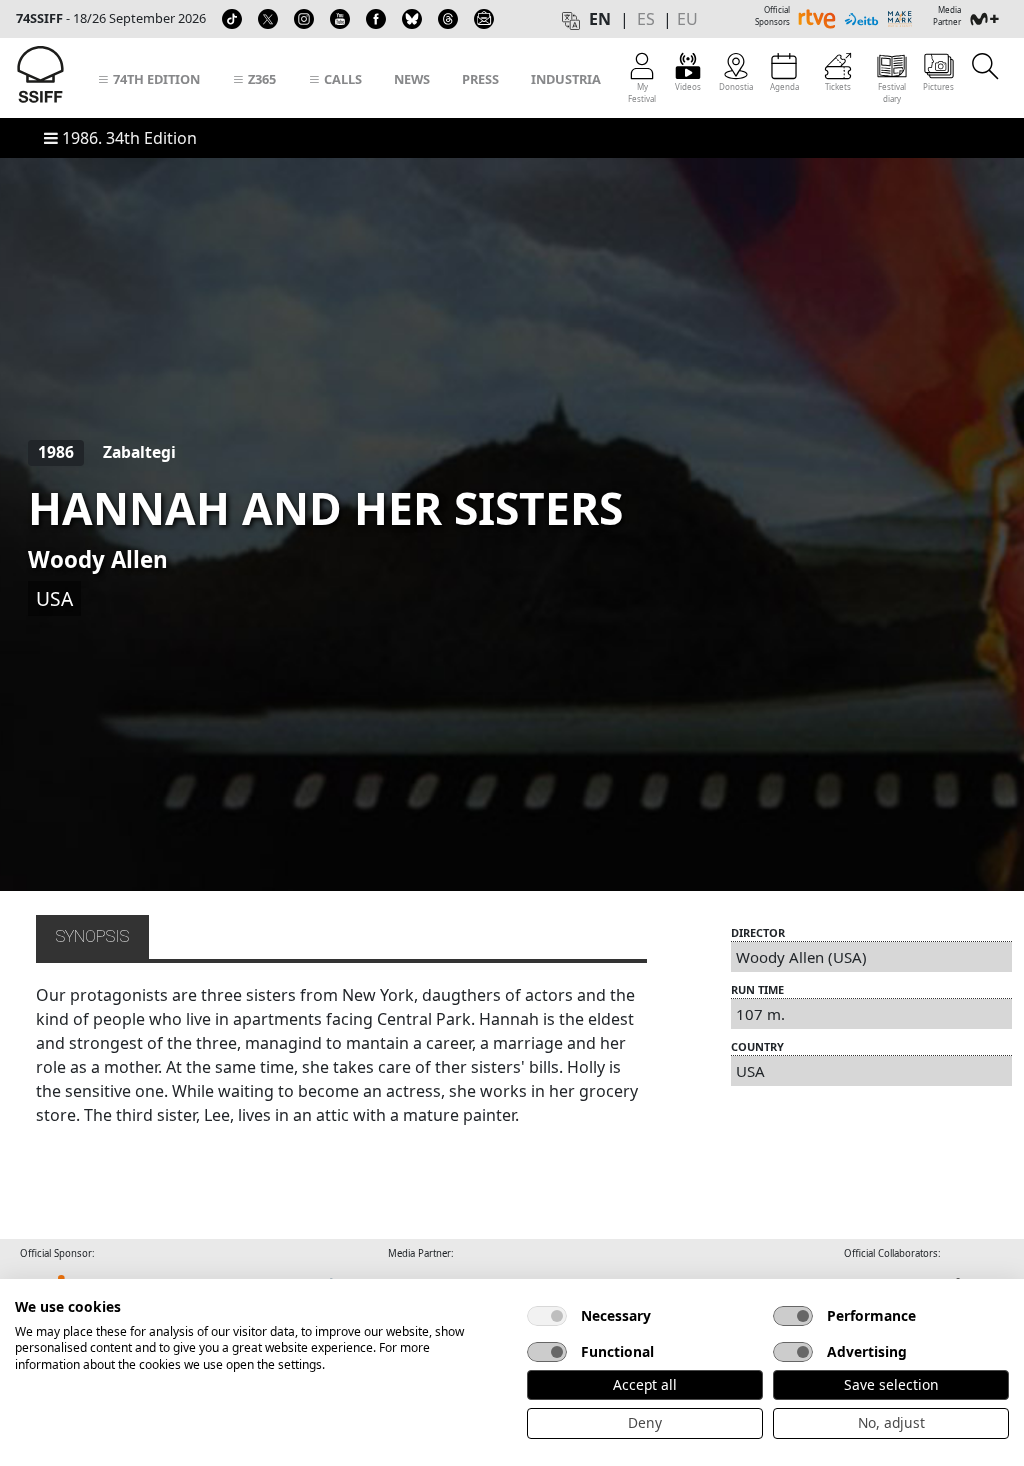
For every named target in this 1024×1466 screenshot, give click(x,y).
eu (687, 19)
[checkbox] (547, 1316)
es (646, 19)
